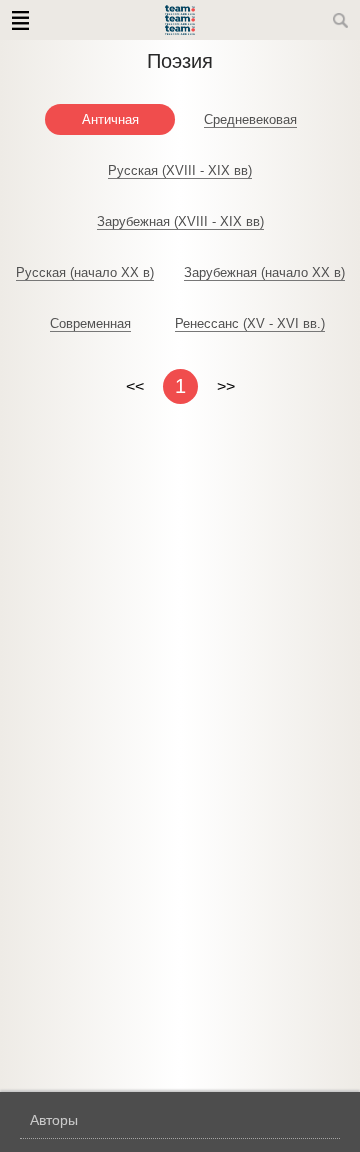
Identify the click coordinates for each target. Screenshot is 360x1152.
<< (135, 386)
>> (226, 386)
